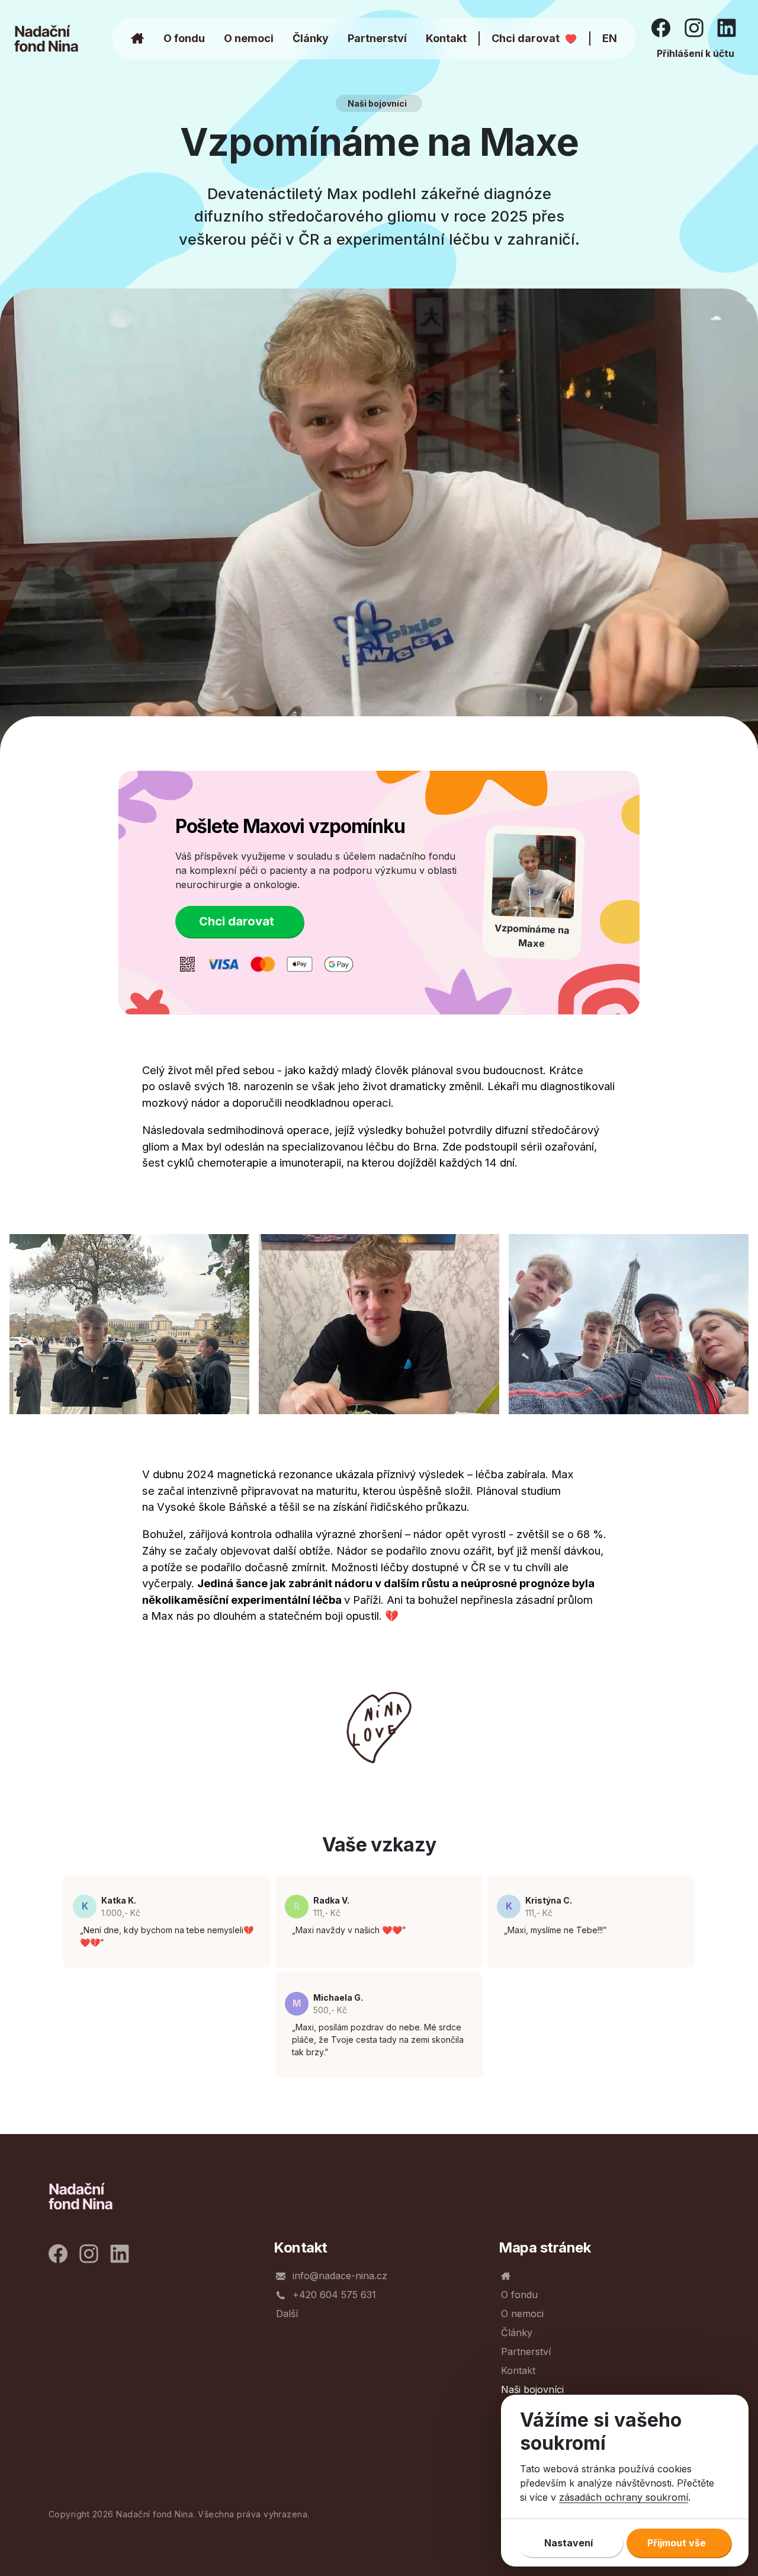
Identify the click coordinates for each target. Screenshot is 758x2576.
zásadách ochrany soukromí (624, 2497)
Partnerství (377, 38)
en (610, 38)
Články (311, 38)
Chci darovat (526, 38)
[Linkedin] (728, 27)
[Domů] (57, 39)
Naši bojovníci (377, 103)
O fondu (184, 38)
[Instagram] (696, 27)
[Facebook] (663, 27)
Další (287, 2314)
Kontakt (446, 38)
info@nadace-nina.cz (340, 2276)
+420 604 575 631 (334, 2295)
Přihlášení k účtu (696, 53)
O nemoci (249, 38)
